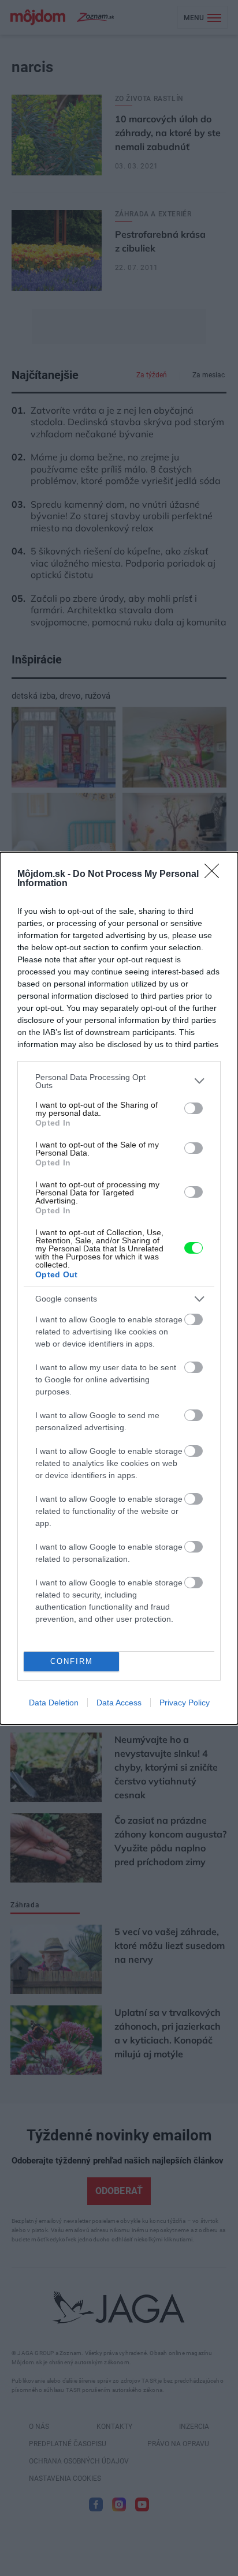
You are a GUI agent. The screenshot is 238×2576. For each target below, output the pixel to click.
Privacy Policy (185, 1703)
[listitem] (119, 1081)
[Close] (215, 875)
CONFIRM (72, 1661)
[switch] (194, 1108)
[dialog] (119, 1288)
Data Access (119, 1703)
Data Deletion (54, 1703)
